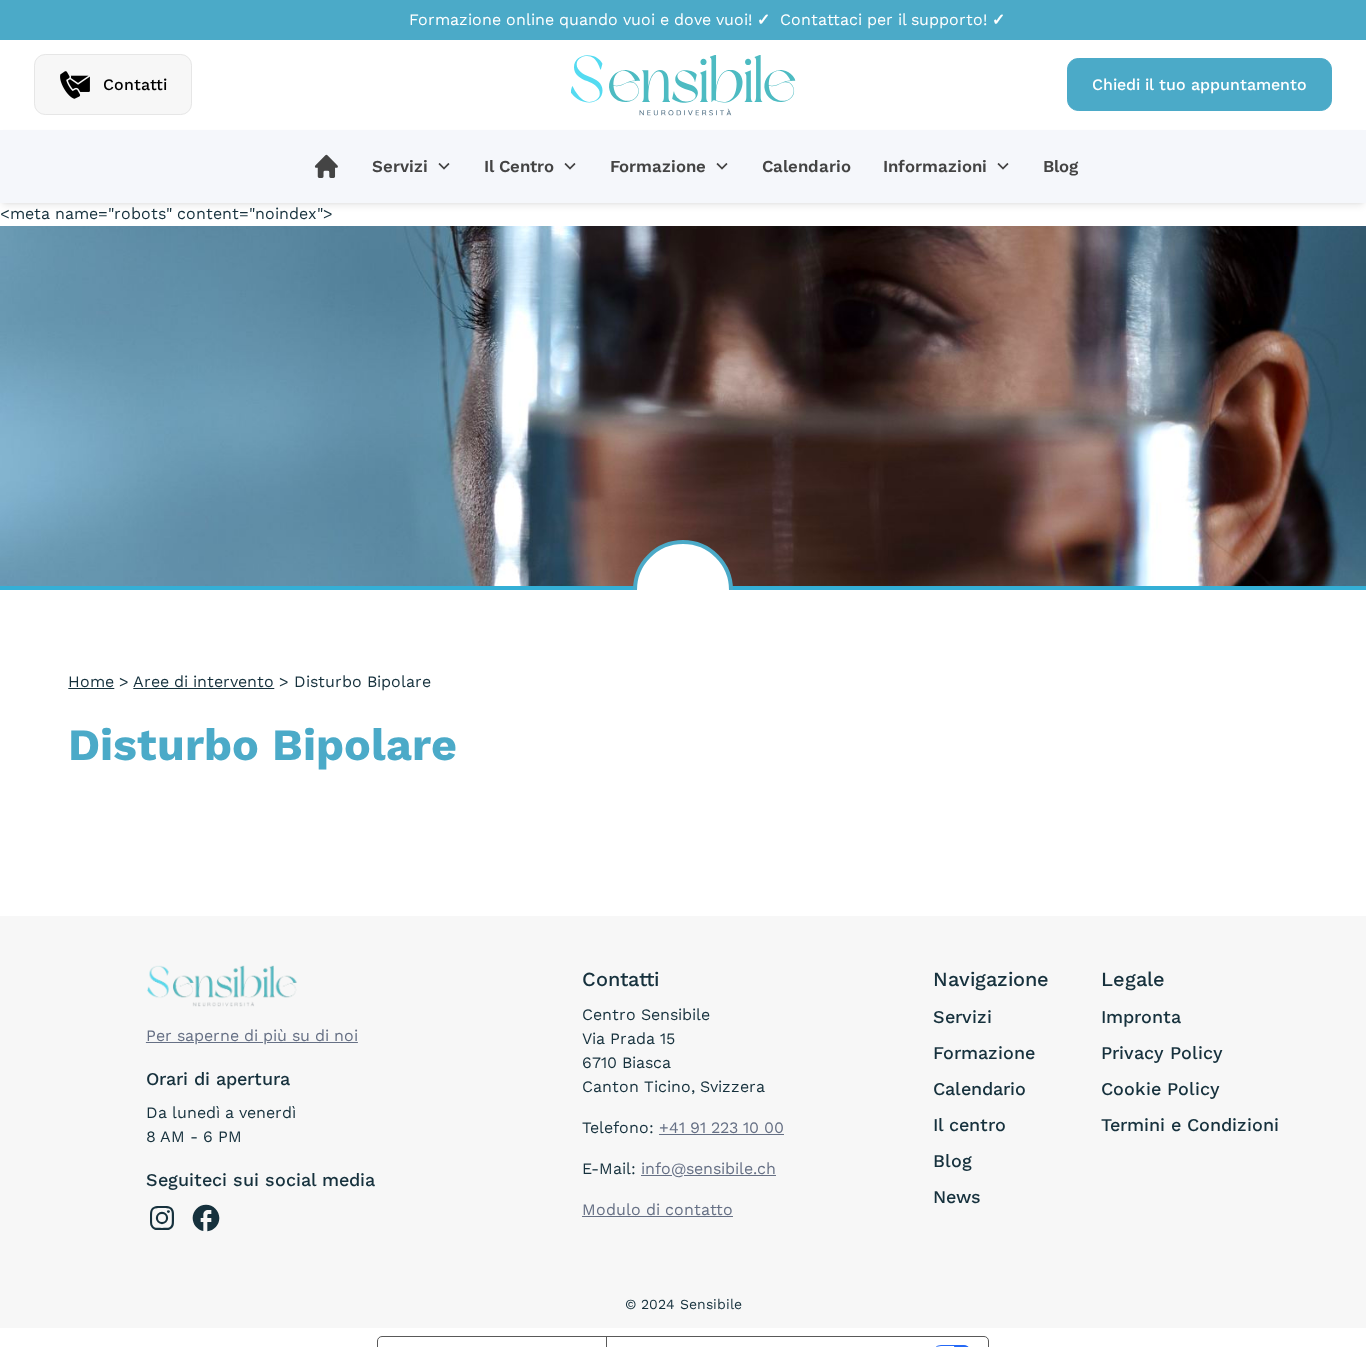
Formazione (984, 1052)
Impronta (1141, 1016)
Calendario (806, 166)
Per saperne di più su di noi (252, 1035)
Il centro (969, 1124)
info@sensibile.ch (708, 1168)
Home (91, 681)
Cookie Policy (1160, 1088)
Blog (1060, 166)
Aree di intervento (203, 681)
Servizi (962, 1016)
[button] (412, 166)
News (957, 1196)
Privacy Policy (1162, 1052)
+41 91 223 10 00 (721, 1127)
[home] (683, 84)
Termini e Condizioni (1190, 1124)
